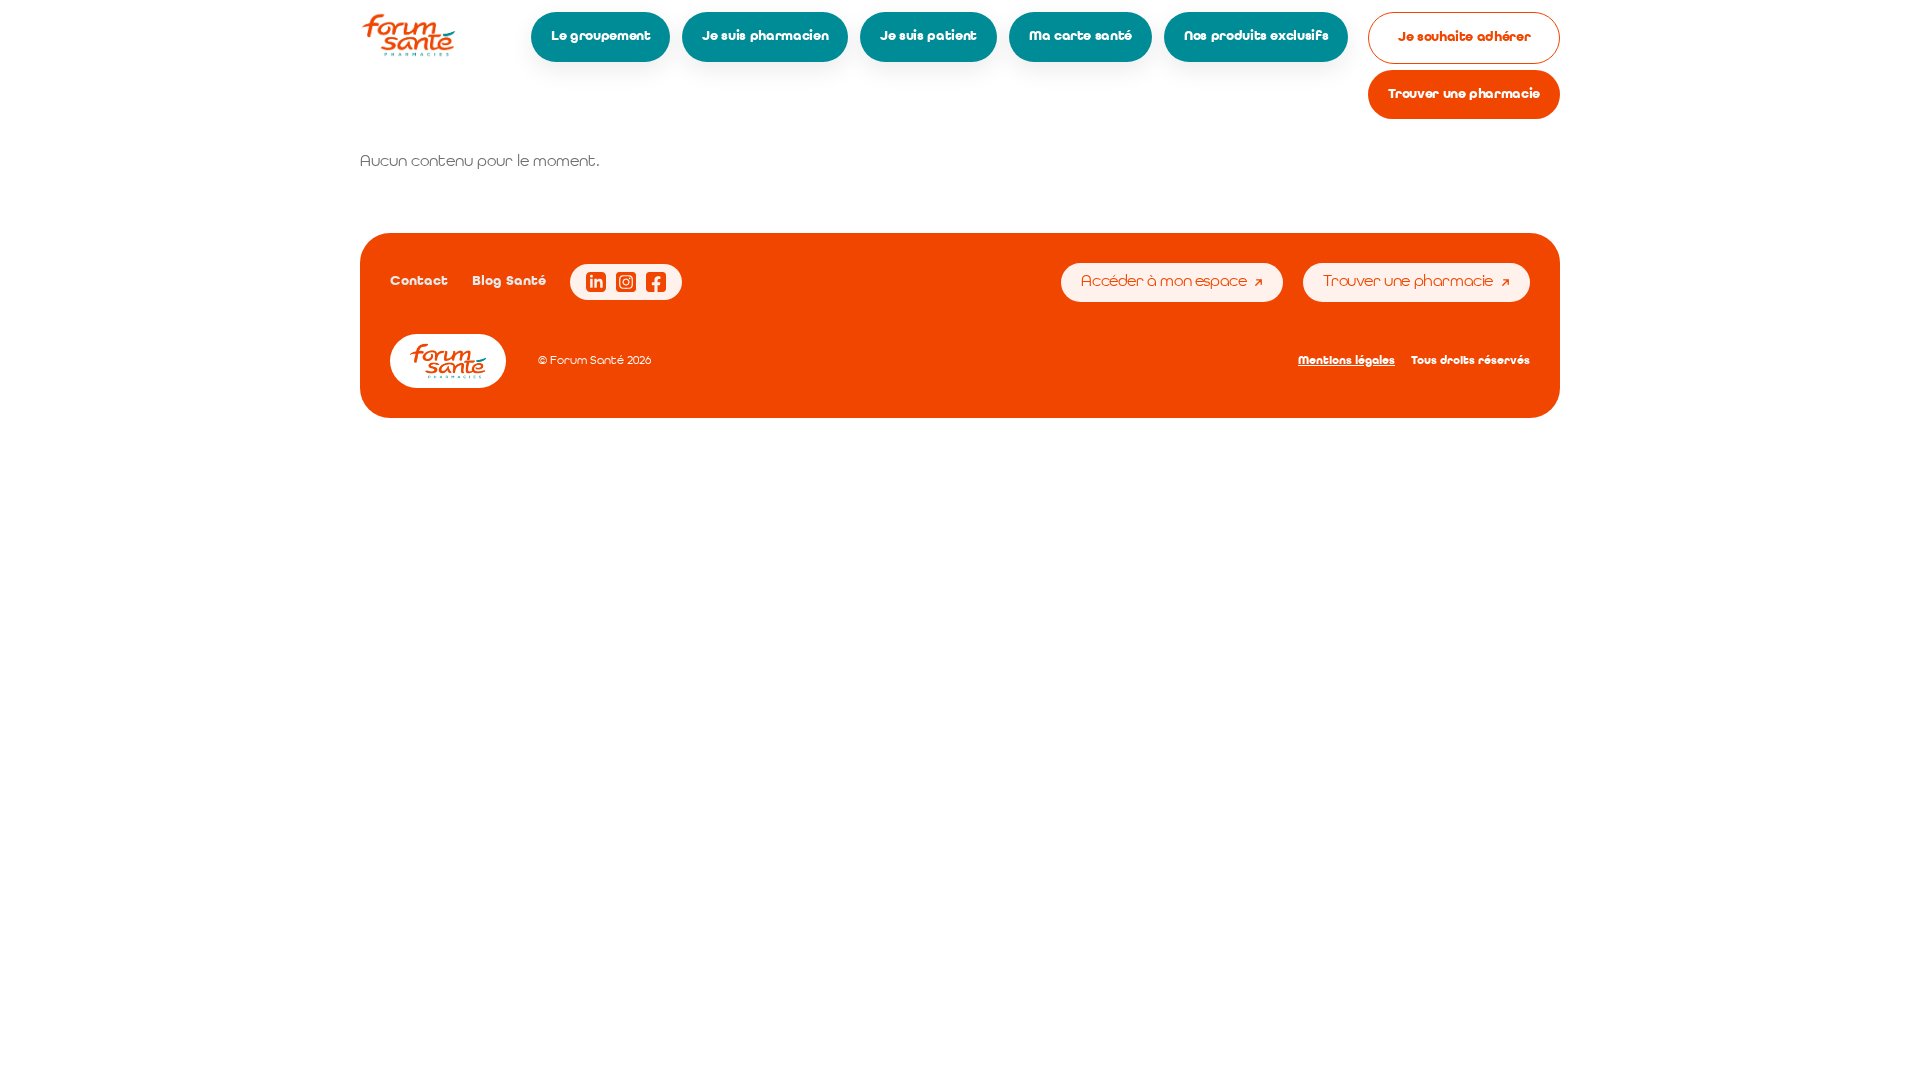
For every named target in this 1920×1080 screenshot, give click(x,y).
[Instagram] (626, 282)
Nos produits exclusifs (1256, 36)
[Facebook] (656, 282)
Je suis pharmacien (765, 36)
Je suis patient (928, 36)
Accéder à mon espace (1163, 282)
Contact (419, 281)
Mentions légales (1346, 361)
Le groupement (600, 36)
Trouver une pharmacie (1464, 94)
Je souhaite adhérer (1464, 37)
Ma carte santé (1080, 36)
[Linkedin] (596, 282)
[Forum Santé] (408, 35)
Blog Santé (509, 281)
